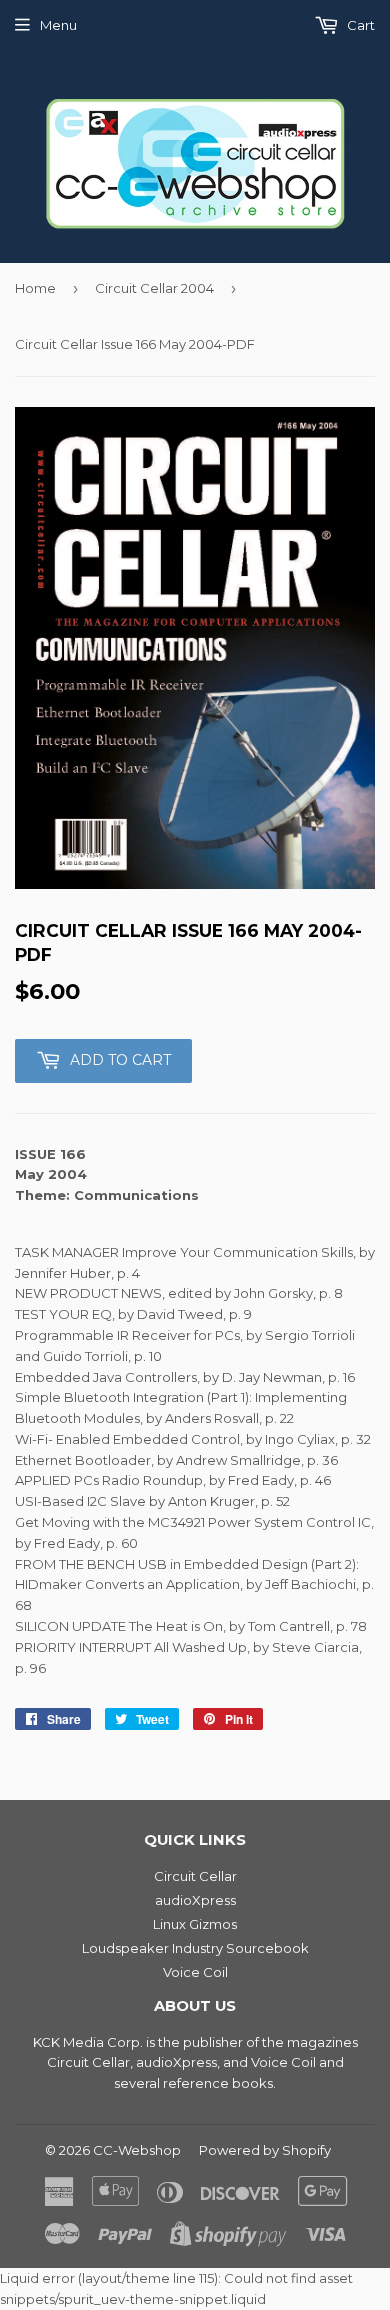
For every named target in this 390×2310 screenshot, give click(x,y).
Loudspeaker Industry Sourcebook (195, 1948)
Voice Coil (195, 1972)
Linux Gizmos (195, 1924)
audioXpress (195, 1900)
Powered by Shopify (265, 2150)
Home (35, 288)
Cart (359, 25)
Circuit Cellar (195, 1876)
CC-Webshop (137, 2150)
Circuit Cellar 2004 (154, 288)
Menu (58, 25)
